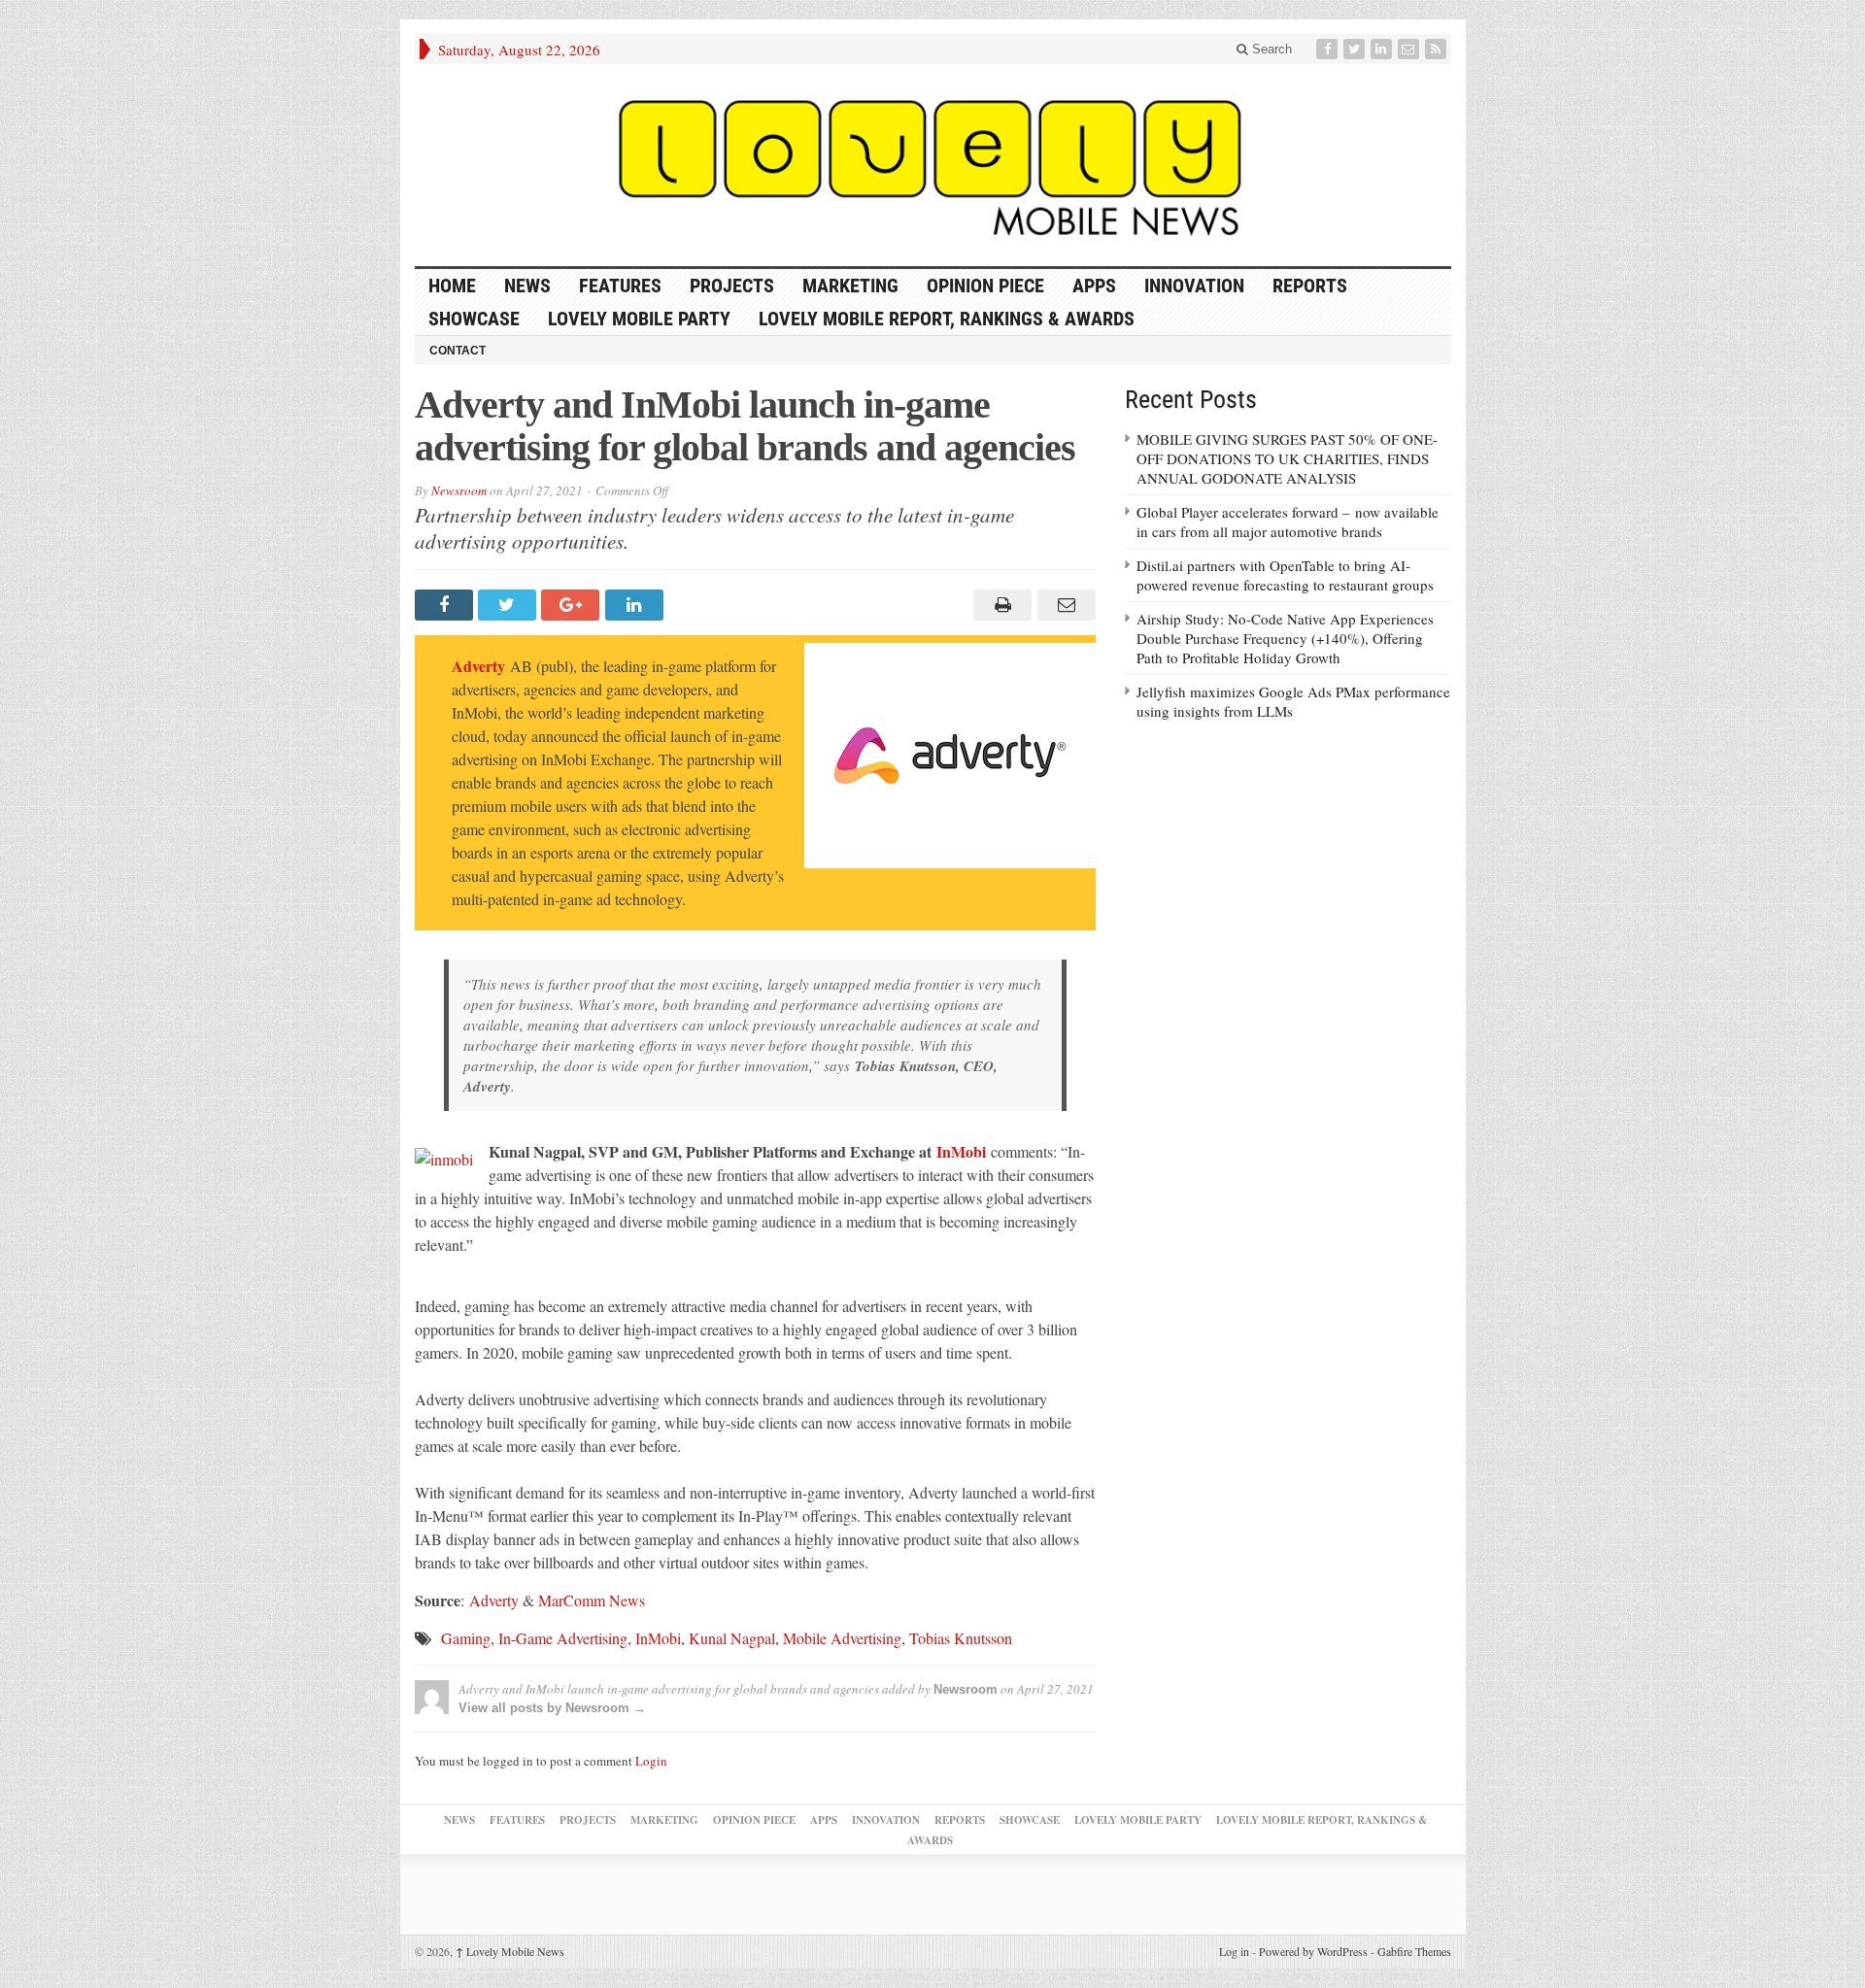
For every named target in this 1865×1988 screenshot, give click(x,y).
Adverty (478, 666)
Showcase (474, 319)
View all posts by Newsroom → (552, 1708)
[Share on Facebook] (446, 605)
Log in (1234, 1951)
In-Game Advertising (563, 1638)
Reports (1310, 286)
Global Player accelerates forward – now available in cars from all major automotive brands (1288, 522)
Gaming (466, 1638)
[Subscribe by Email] (1410, 49)
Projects (732, 286)
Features (620, 286)
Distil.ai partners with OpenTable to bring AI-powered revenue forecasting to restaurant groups (1285, 575)
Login (651, 1761)
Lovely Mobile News (510, 1951)
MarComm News (592, 1600)
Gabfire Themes (1414, 1951)
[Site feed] (1438, 49)
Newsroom (459, 490)
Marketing (850, 286)
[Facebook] (1329, 49)
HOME (452, 286)
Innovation (1194, 286)
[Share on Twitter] (509, 605)
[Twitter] (1356, 49)
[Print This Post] (1000, 605)
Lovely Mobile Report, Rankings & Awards (947, 319)
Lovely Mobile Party (639, 319)
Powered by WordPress (1313, 1951)
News (527, 286)
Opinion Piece (985, 286)
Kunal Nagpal (732, 1638)
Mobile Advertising (842, 1638)
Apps (1094, 286)
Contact (458, 351)
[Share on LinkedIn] (637, 605)
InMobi (961, 1151)
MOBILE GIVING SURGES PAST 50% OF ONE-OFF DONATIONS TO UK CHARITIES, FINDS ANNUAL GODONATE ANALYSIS (1287, 458)
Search (1270, 49)
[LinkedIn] (1383, 49)
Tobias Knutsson (961, 1638)
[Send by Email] (1063, 605)
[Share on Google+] (573, 605)
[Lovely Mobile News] (933, 165)
